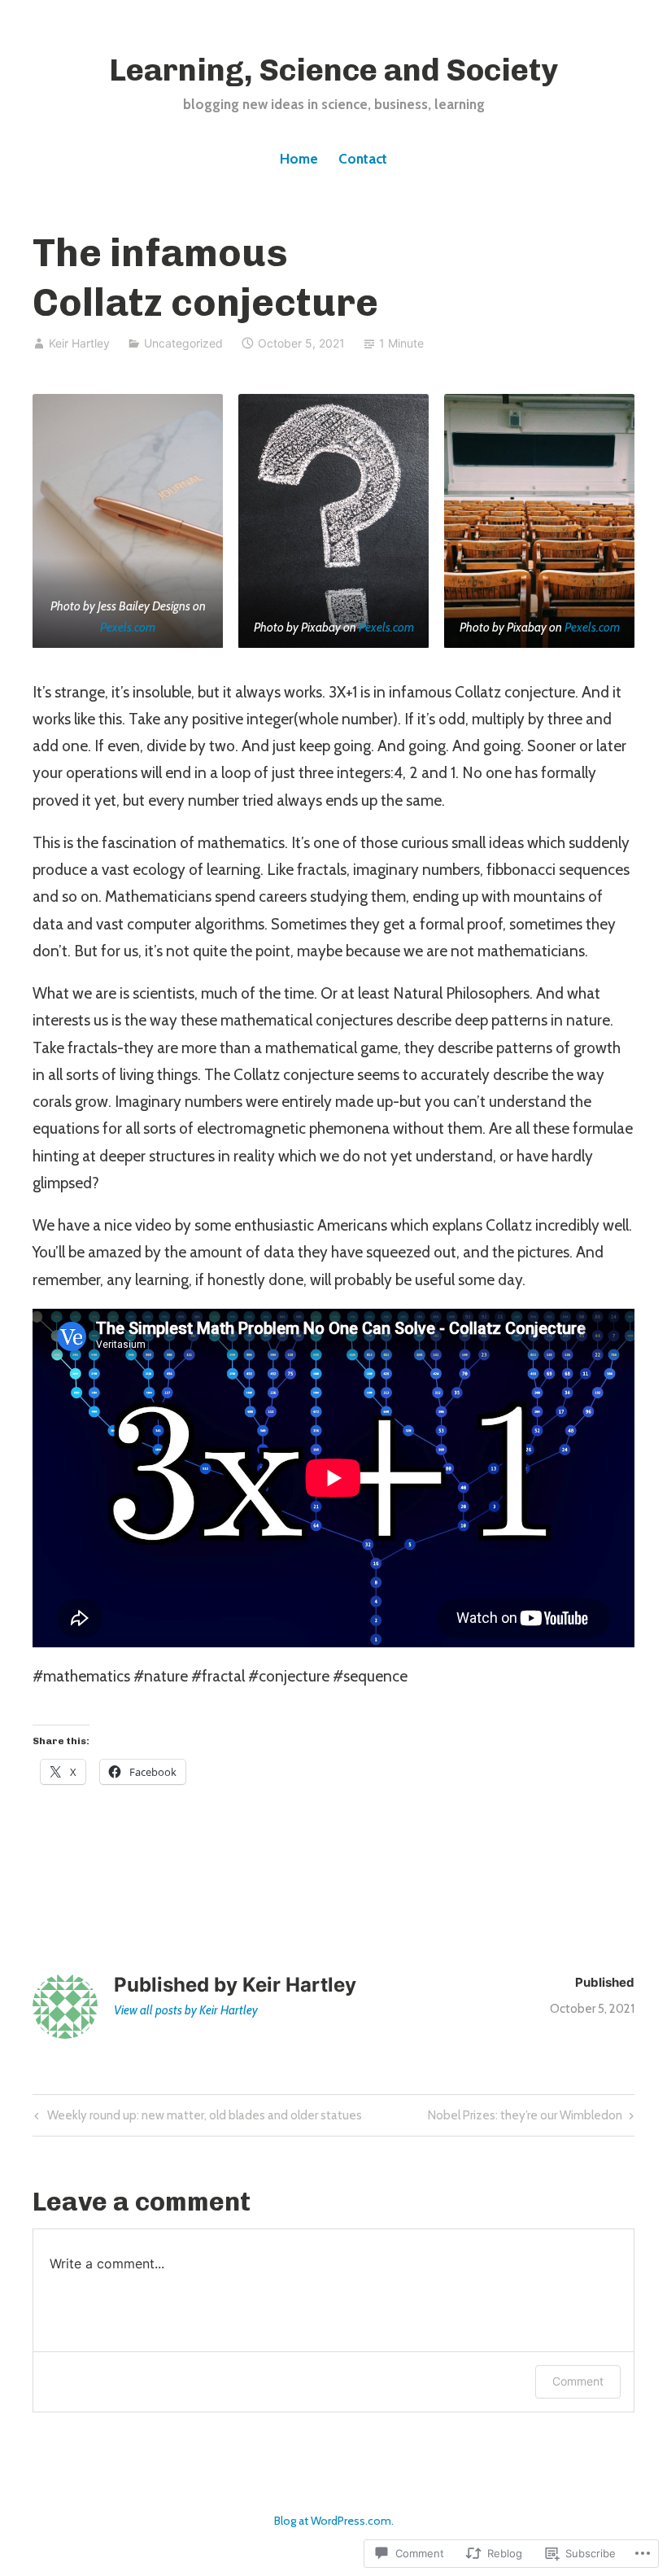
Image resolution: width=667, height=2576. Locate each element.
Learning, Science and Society (333, 70)
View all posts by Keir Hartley (186, 2010)
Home (299, 159)
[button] (128, 521)
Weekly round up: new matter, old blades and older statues (196, 2118)
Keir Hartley (79, 343)
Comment (578, 2381)
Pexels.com (128, 627)
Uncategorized (183, 343)
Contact (363, 159)
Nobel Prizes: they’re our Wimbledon (525, 2118)
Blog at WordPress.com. (334, 2521)
